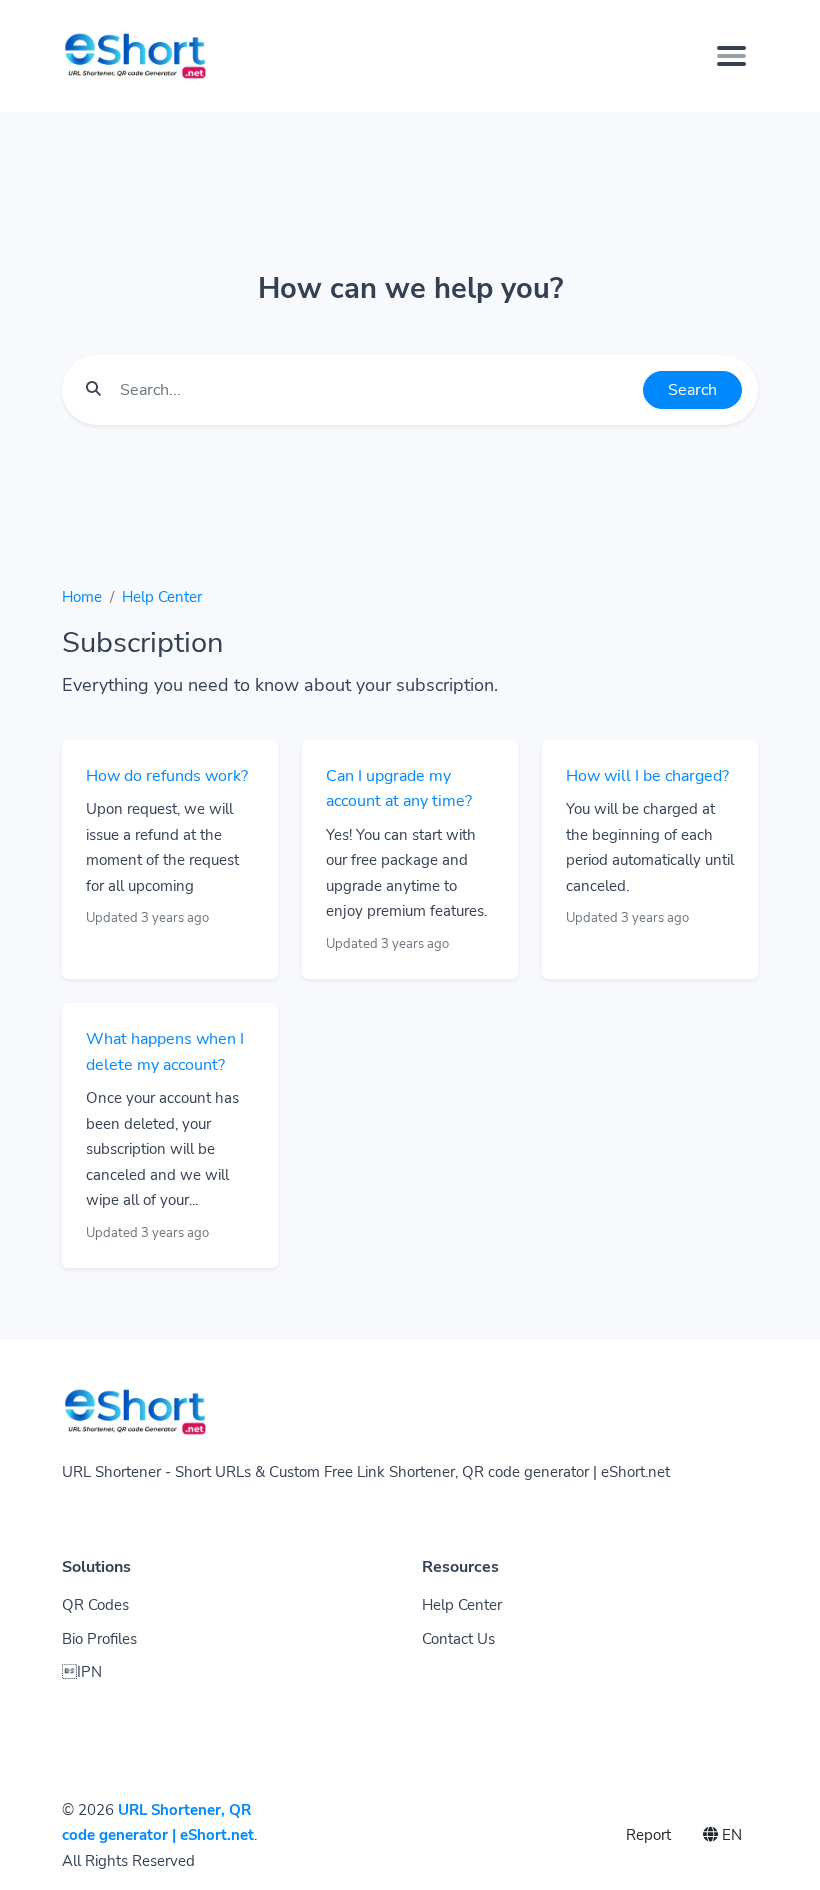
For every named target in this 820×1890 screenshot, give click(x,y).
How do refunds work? (167, 776)
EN (730, 1835)
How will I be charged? (647, 776)
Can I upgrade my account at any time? (399, 789)
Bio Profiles (99, 1639)
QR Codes (95, 1605)
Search (692, 390)
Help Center (162, 597)
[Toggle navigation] (731, 56)
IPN (82, 1672)
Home (82, 597)
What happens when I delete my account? (165, 1052)
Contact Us (458, 1639)
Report (648, 1835)
